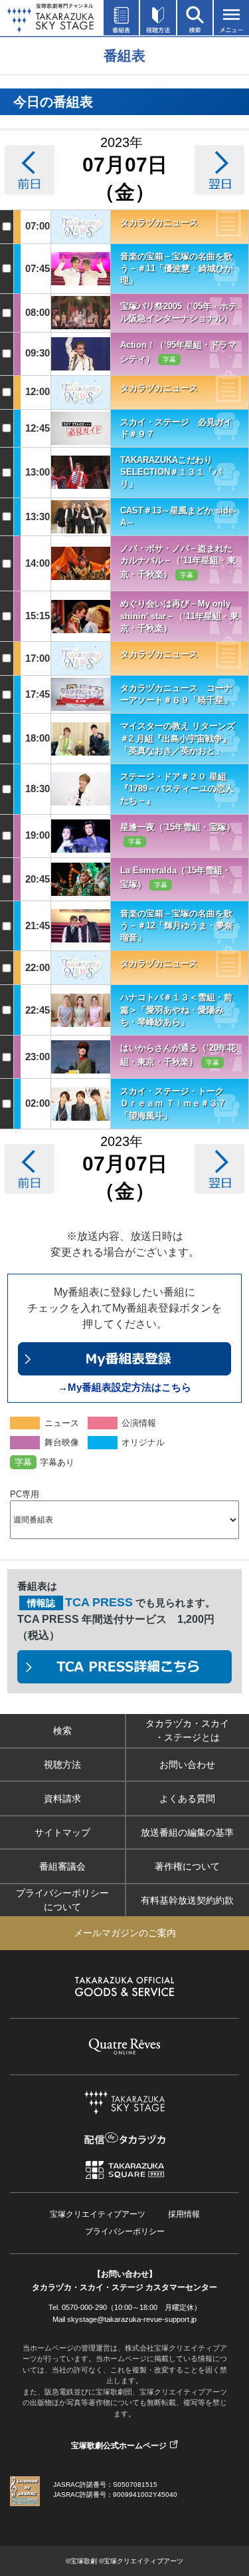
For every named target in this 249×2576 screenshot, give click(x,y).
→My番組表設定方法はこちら (124, 1387)
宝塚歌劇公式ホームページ (119, 2446)
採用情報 (184, 2214)
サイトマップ (62, 1832)
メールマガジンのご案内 (125, 1933)
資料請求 (62, 1798)
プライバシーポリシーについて (62, 1900)
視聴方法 (62, 1765)
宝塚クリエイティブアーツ (98, 2214)
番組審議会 (62, 1866)
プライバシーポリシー (125, 2231)
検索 (62, 1731)
